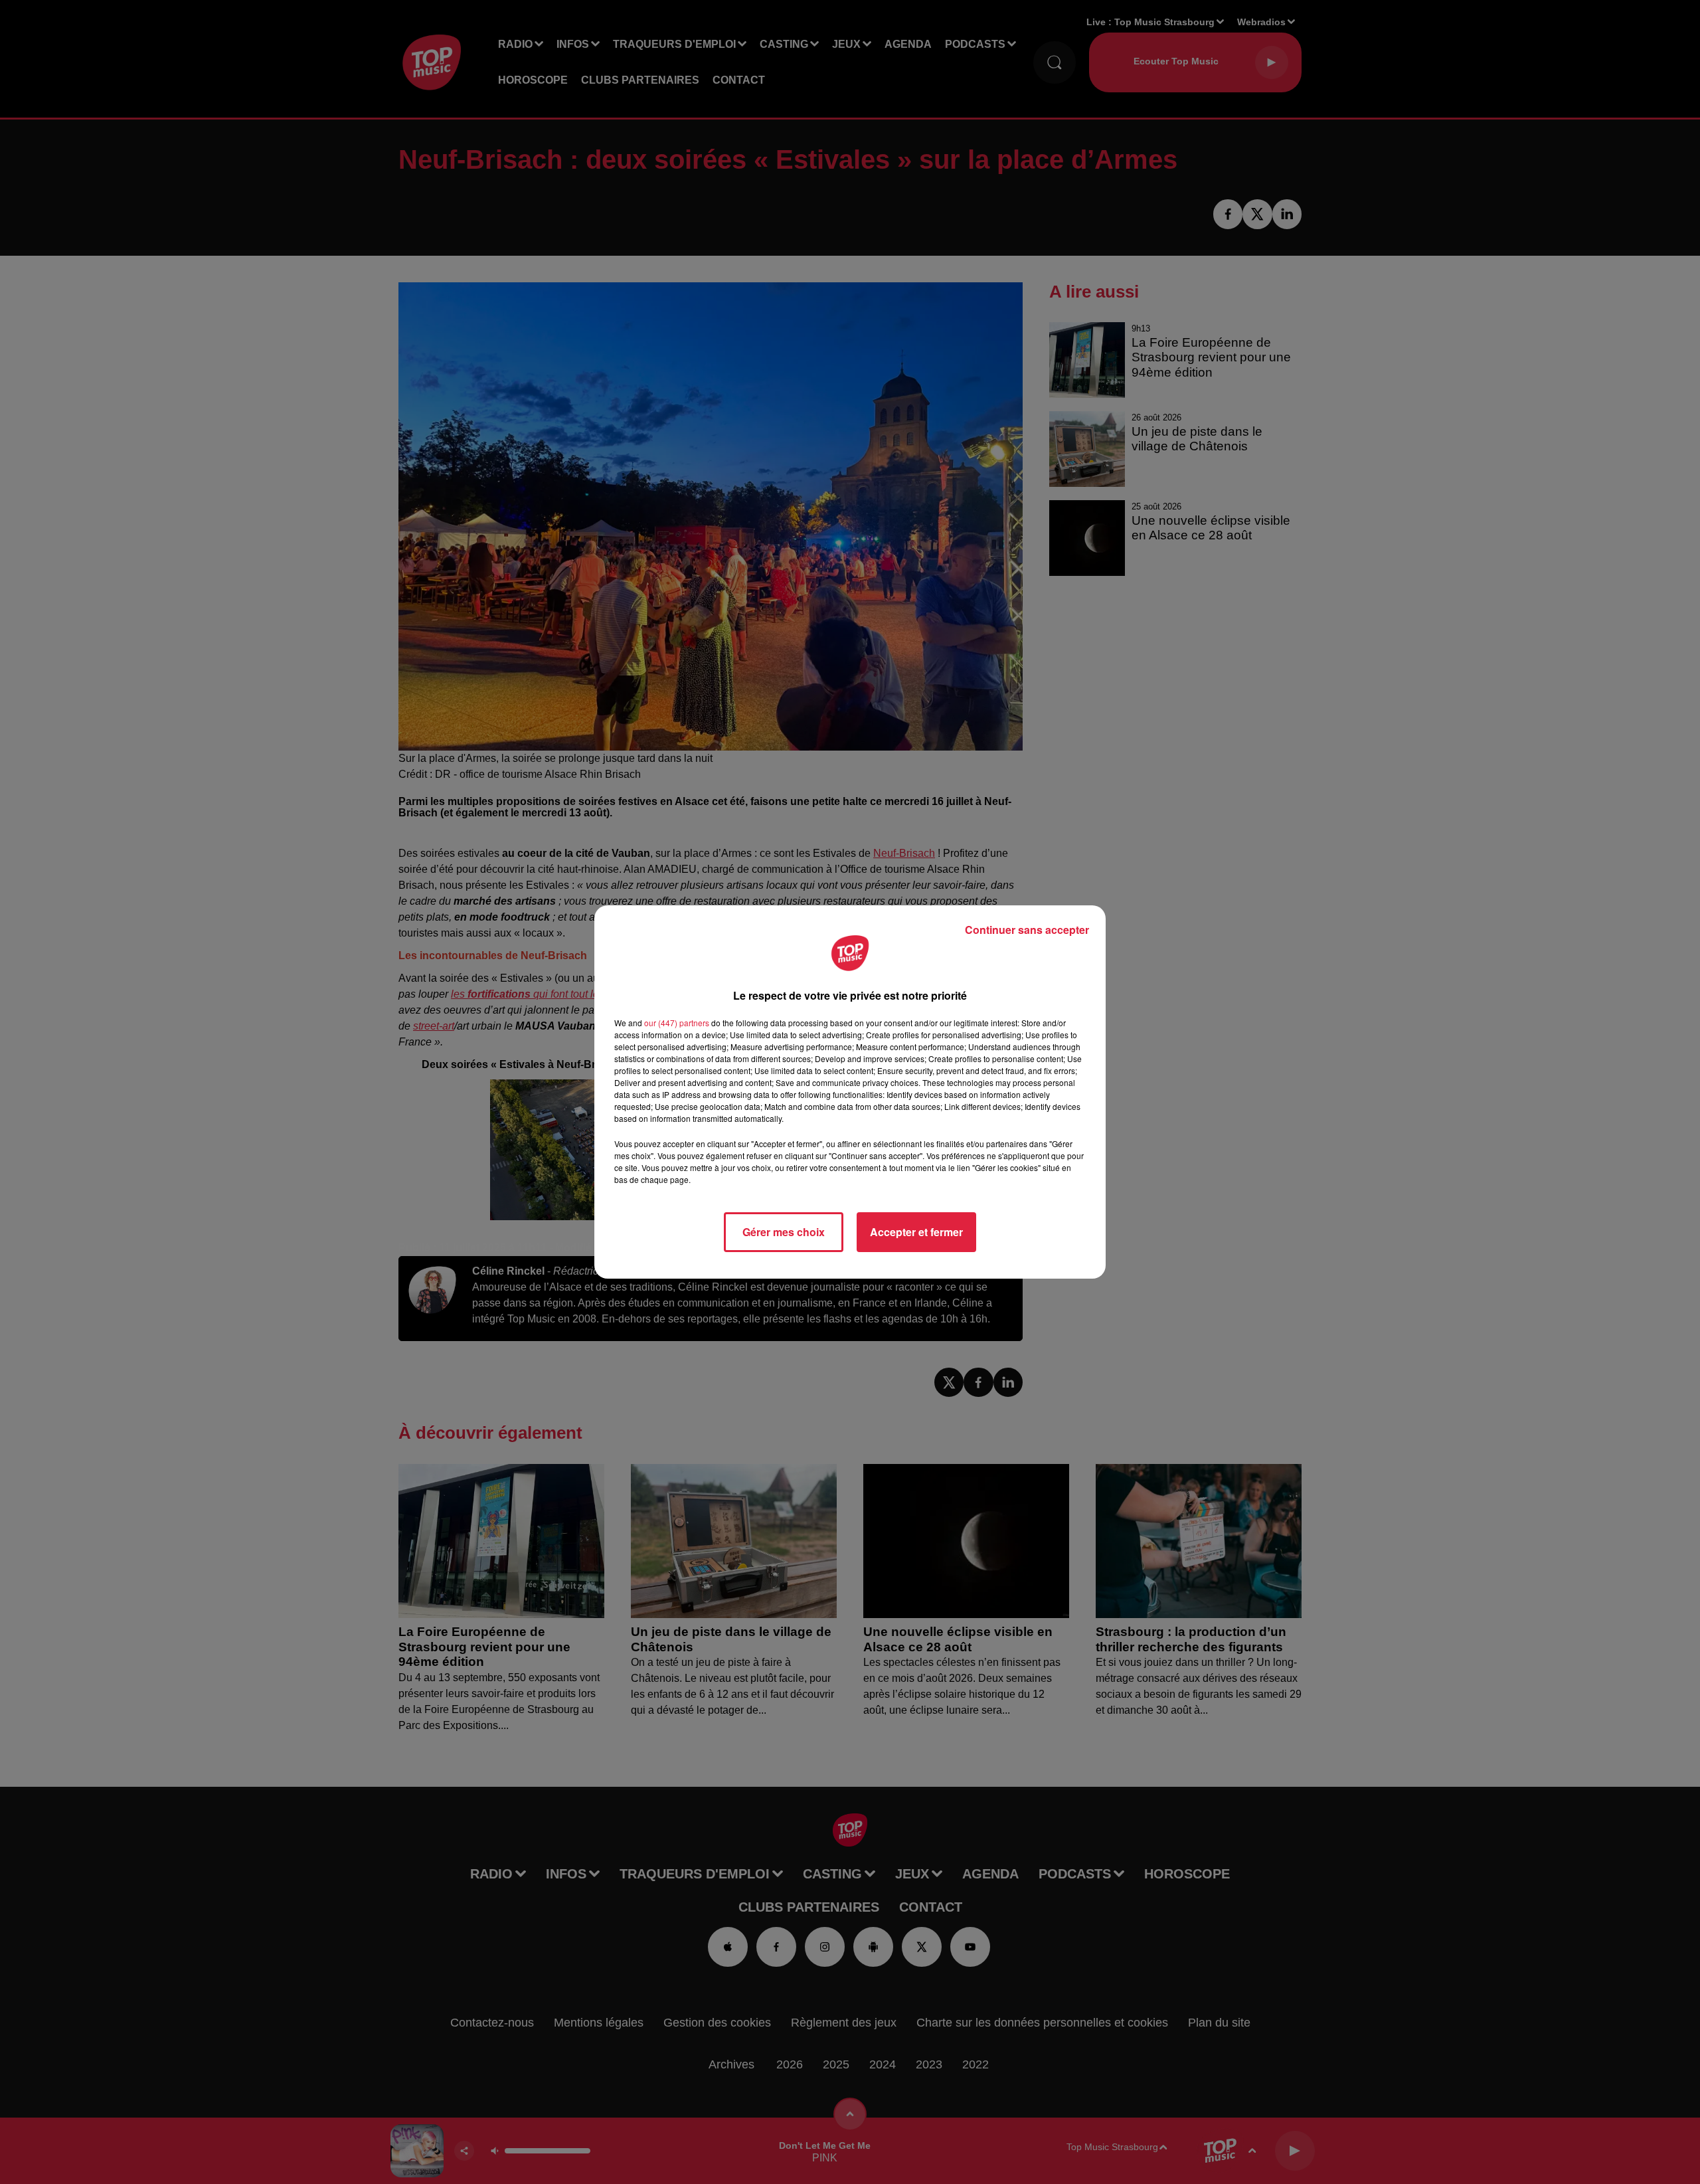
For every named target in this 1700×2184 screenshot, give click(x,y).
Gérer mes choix (784, 1232)
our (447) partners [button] (677, 1023)
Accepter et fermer (916, 1232)
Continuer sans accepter (1027, 930)
